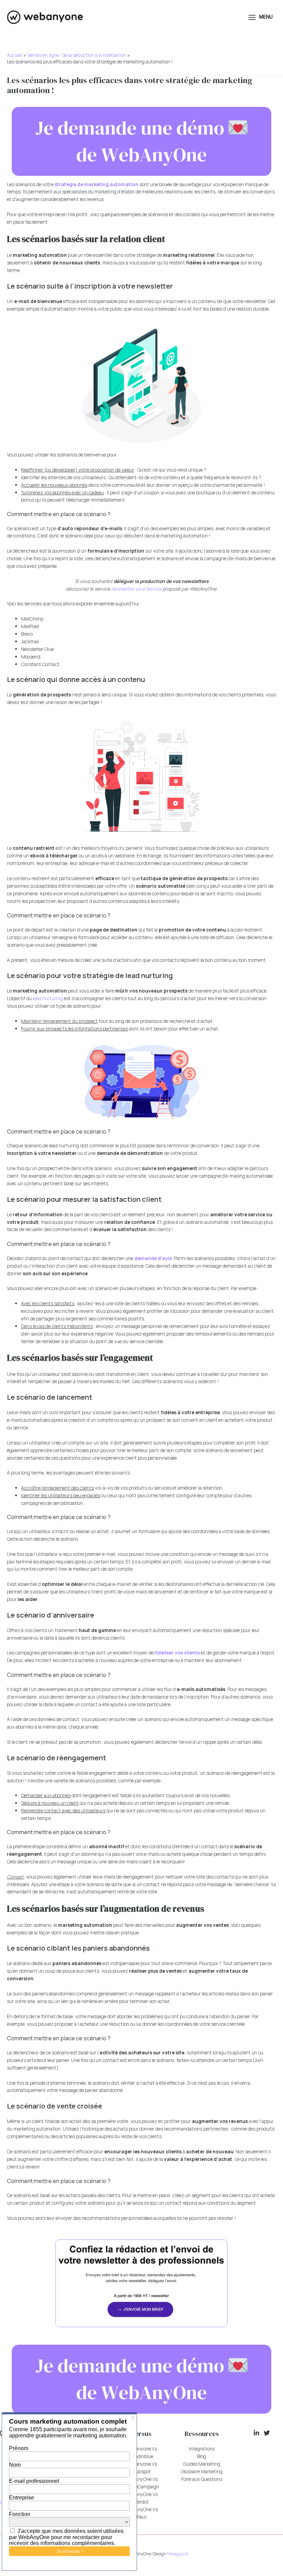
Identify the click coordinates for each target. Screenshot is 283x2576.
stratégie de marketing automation (96, 184)
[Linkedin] (256, 2433)
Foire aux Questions (202, 2479)
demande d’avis (153, 1258)
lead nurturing (48, 998)
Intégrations (202, 2449)
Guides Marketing (202, 2464)
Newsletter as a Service (136, 589)
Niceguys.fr (178, 2554)
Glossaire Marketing (202, 2471)
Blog (202, 2456)
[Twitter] (267, 2433)
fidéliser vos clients (177, 1653)
